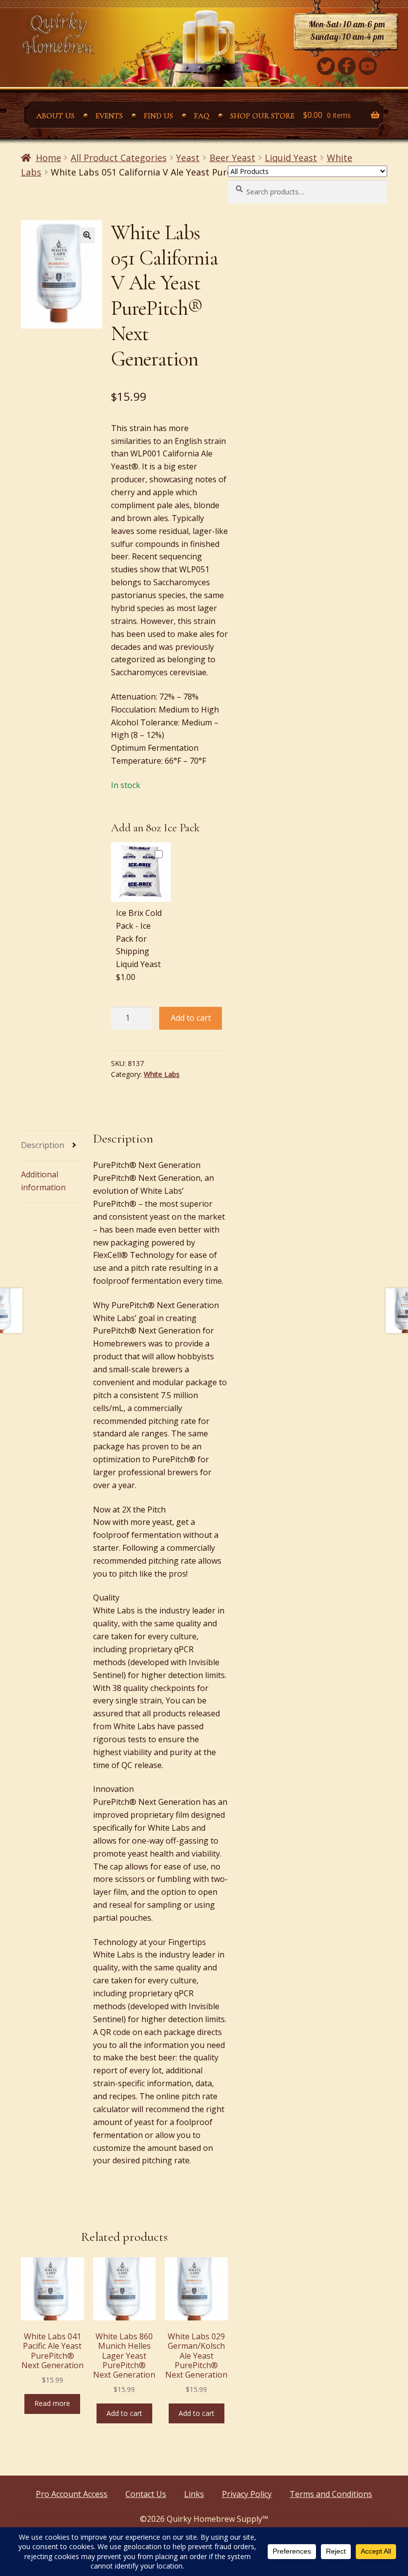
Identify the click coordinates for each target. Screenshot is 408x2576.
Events (109, 116)
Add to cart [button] (124, 2413)
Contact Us (146, 2494)
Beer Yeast (232, 158)
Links (194, 2494)
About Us (55, 116)
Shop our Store (262, 116)
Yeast (188, 158)
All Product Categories (119, 158)
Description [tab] (43, 1145)
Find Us (158, 116)
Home (49, 158)
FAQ (202, 116)
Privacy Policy (247, 2494)
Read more (52, 2403)
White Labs (162, 1074)
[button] (87, 235)
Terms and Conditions (331, 2494)
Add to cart (191, 1018)
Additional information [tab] (43, 1181)
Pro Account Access (72, 2494)
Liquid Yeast (291, 158)
